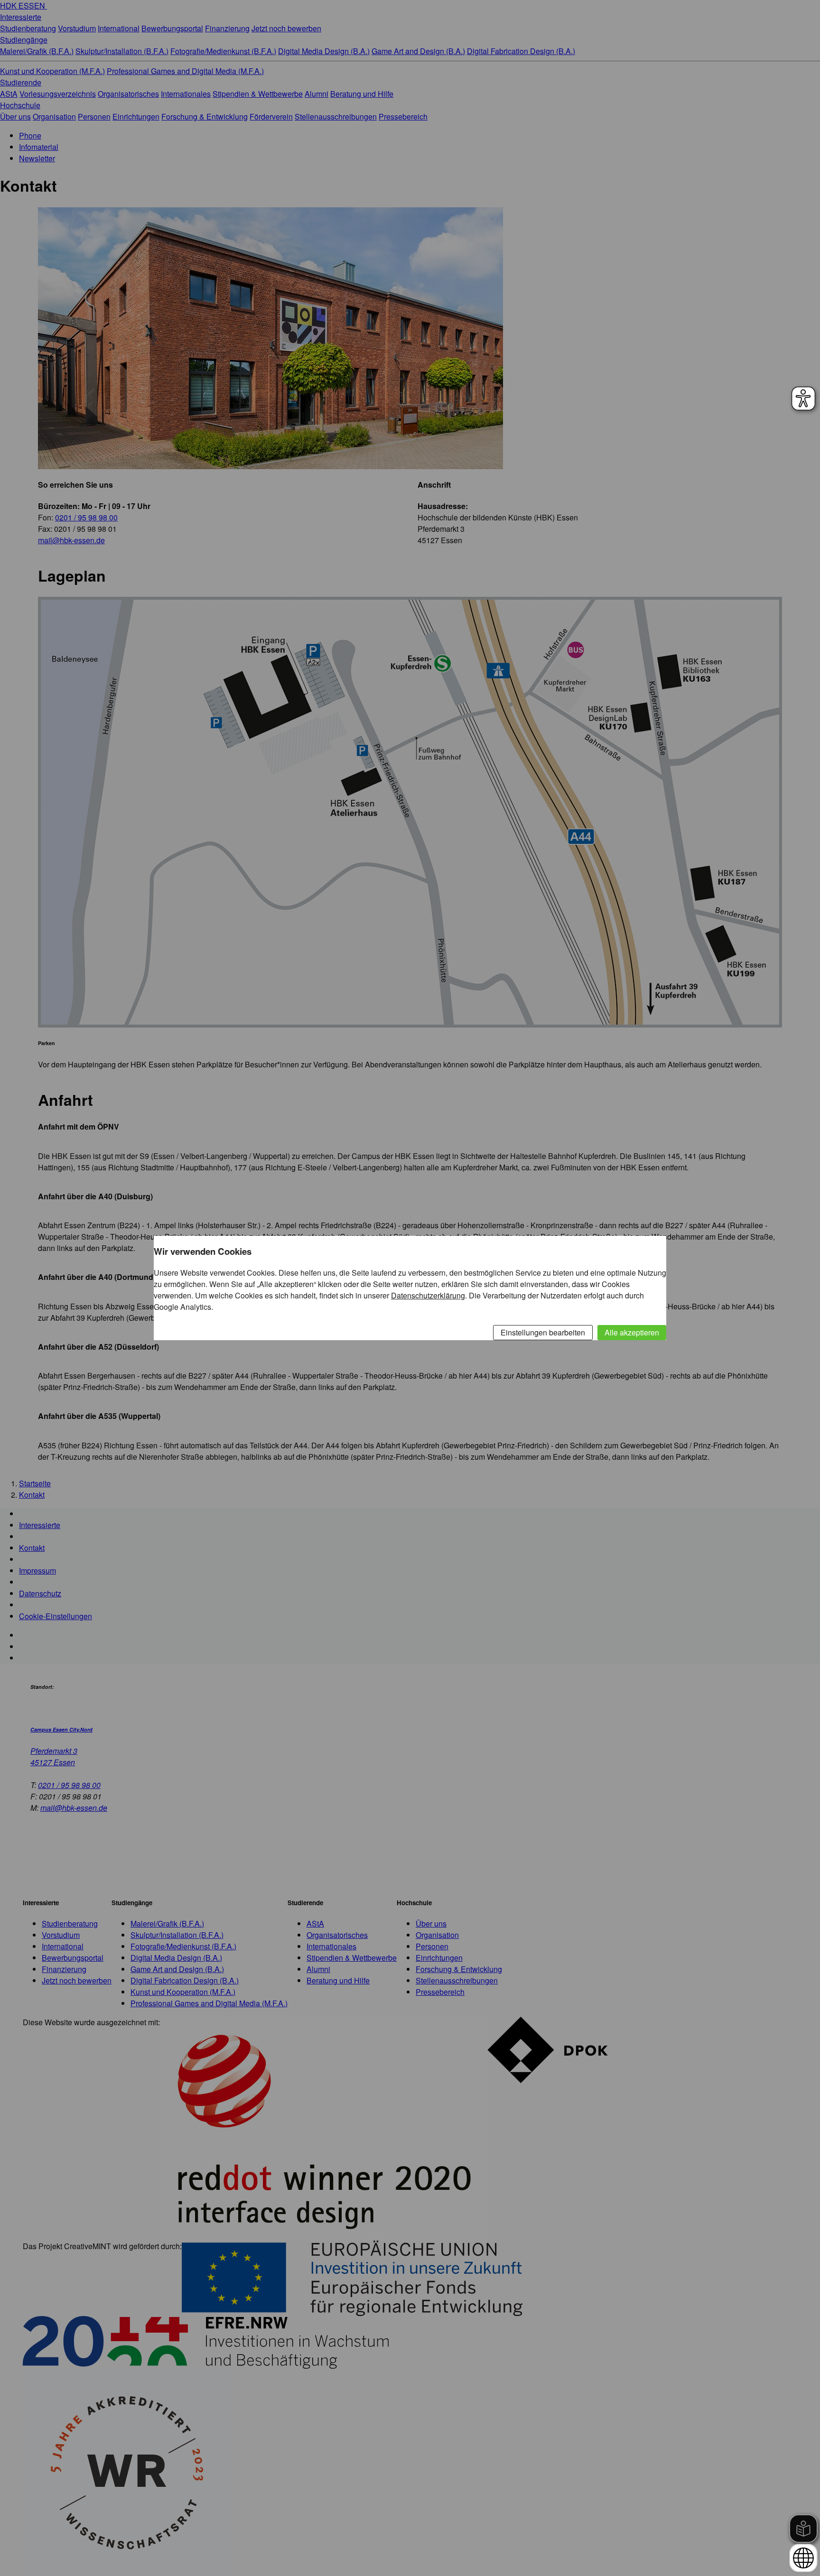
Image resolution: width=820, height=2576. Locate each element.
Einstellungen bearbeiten (543, 1332)
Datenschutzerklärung (428, 1295)
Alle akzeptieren (632, 1332)
